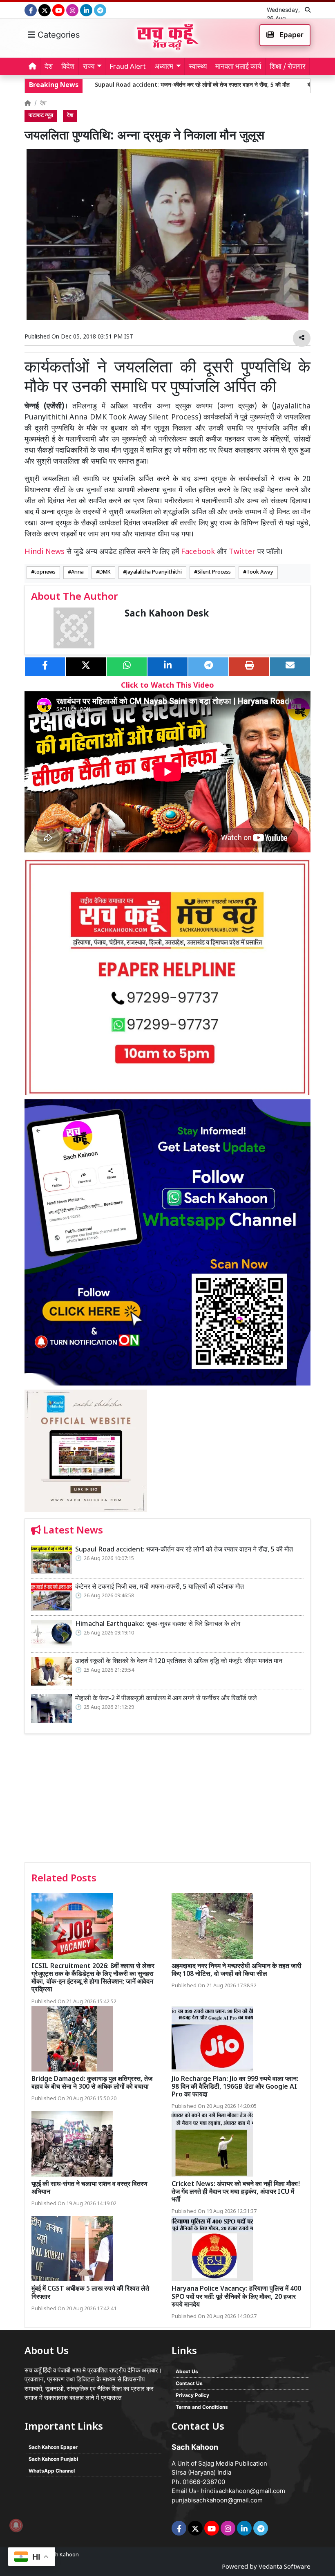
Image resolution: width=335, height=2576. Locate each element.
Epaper (291, 35)
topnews (45, 572)
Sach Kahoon (63, 2555)
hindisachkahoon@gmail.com (243, 2491)
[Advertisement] (167, 1801)
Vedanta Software (285, 2567)
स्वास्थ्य (198, 67)
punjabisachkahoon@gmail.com (217, 2500)
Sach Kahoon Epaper (53, 2447)
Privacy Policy (192, 2395)
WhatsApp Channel (52, 2471)
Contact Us (189, 2383)
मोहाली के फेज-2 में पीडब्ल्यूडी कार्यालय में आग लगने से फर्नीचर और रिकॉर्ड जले (166, 1699)
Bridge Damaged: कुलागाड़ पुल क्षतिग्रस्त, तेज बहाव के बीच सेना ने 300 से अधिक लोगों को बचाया (92, 2083)
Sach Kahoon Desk (167, 614)
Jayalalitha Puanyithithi (154, 572)
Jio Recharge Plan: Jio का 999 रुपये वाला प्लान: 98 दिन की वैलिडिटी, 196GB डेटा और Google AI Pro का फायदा (235, 2087)
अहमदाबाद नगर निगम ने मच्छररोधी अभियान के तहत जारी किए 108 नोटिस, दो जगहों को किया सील (237, 1971)
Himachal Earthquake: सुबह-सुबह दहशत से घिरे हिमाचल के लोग (158, 1624)
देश (49, 67)
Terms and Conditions (202, 2407)
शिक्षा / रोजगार (287, 67)
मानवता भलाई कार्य (238, 67)
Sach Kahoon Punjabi (53, 2459)
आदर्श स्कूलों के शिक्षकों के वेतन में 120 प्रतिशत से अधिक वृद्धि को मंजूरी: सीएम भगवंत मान (179, 1662)
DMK (105, 572)
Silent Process (214, 572)
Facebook (198, 552)
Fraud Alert (128, 67)
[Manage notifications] (16, 2525)
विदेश (68, 67)
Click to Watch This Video (167, 686)
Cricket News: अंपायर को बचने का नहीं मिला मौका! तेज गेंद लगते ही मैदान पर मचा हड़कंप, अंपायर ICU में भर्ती (236, 2192)
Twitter (242, 552)
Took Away (260, 572)
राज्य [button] (89, 67)
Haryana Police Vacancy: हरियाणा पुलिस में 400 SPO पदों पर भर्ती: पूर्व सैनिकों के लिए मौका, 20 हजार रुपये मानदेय (236, 2297)
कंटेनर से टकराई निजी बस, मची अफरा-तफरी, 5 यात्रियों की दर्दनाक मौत (160, 1587)
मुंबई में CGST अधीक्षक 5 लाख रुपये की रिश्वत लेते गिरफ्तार (90, 2293)
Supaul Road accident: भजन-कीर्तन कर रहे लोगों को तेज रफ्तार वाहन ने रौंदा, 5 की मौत (139, 85)
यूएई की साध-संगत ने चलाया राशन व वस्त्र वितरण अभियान (89, 2188)
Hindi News (46, 552)
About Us (187, 2371)
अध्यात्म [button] (164, 67)
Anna (77, 572)
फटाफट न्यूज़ (41, 116)
